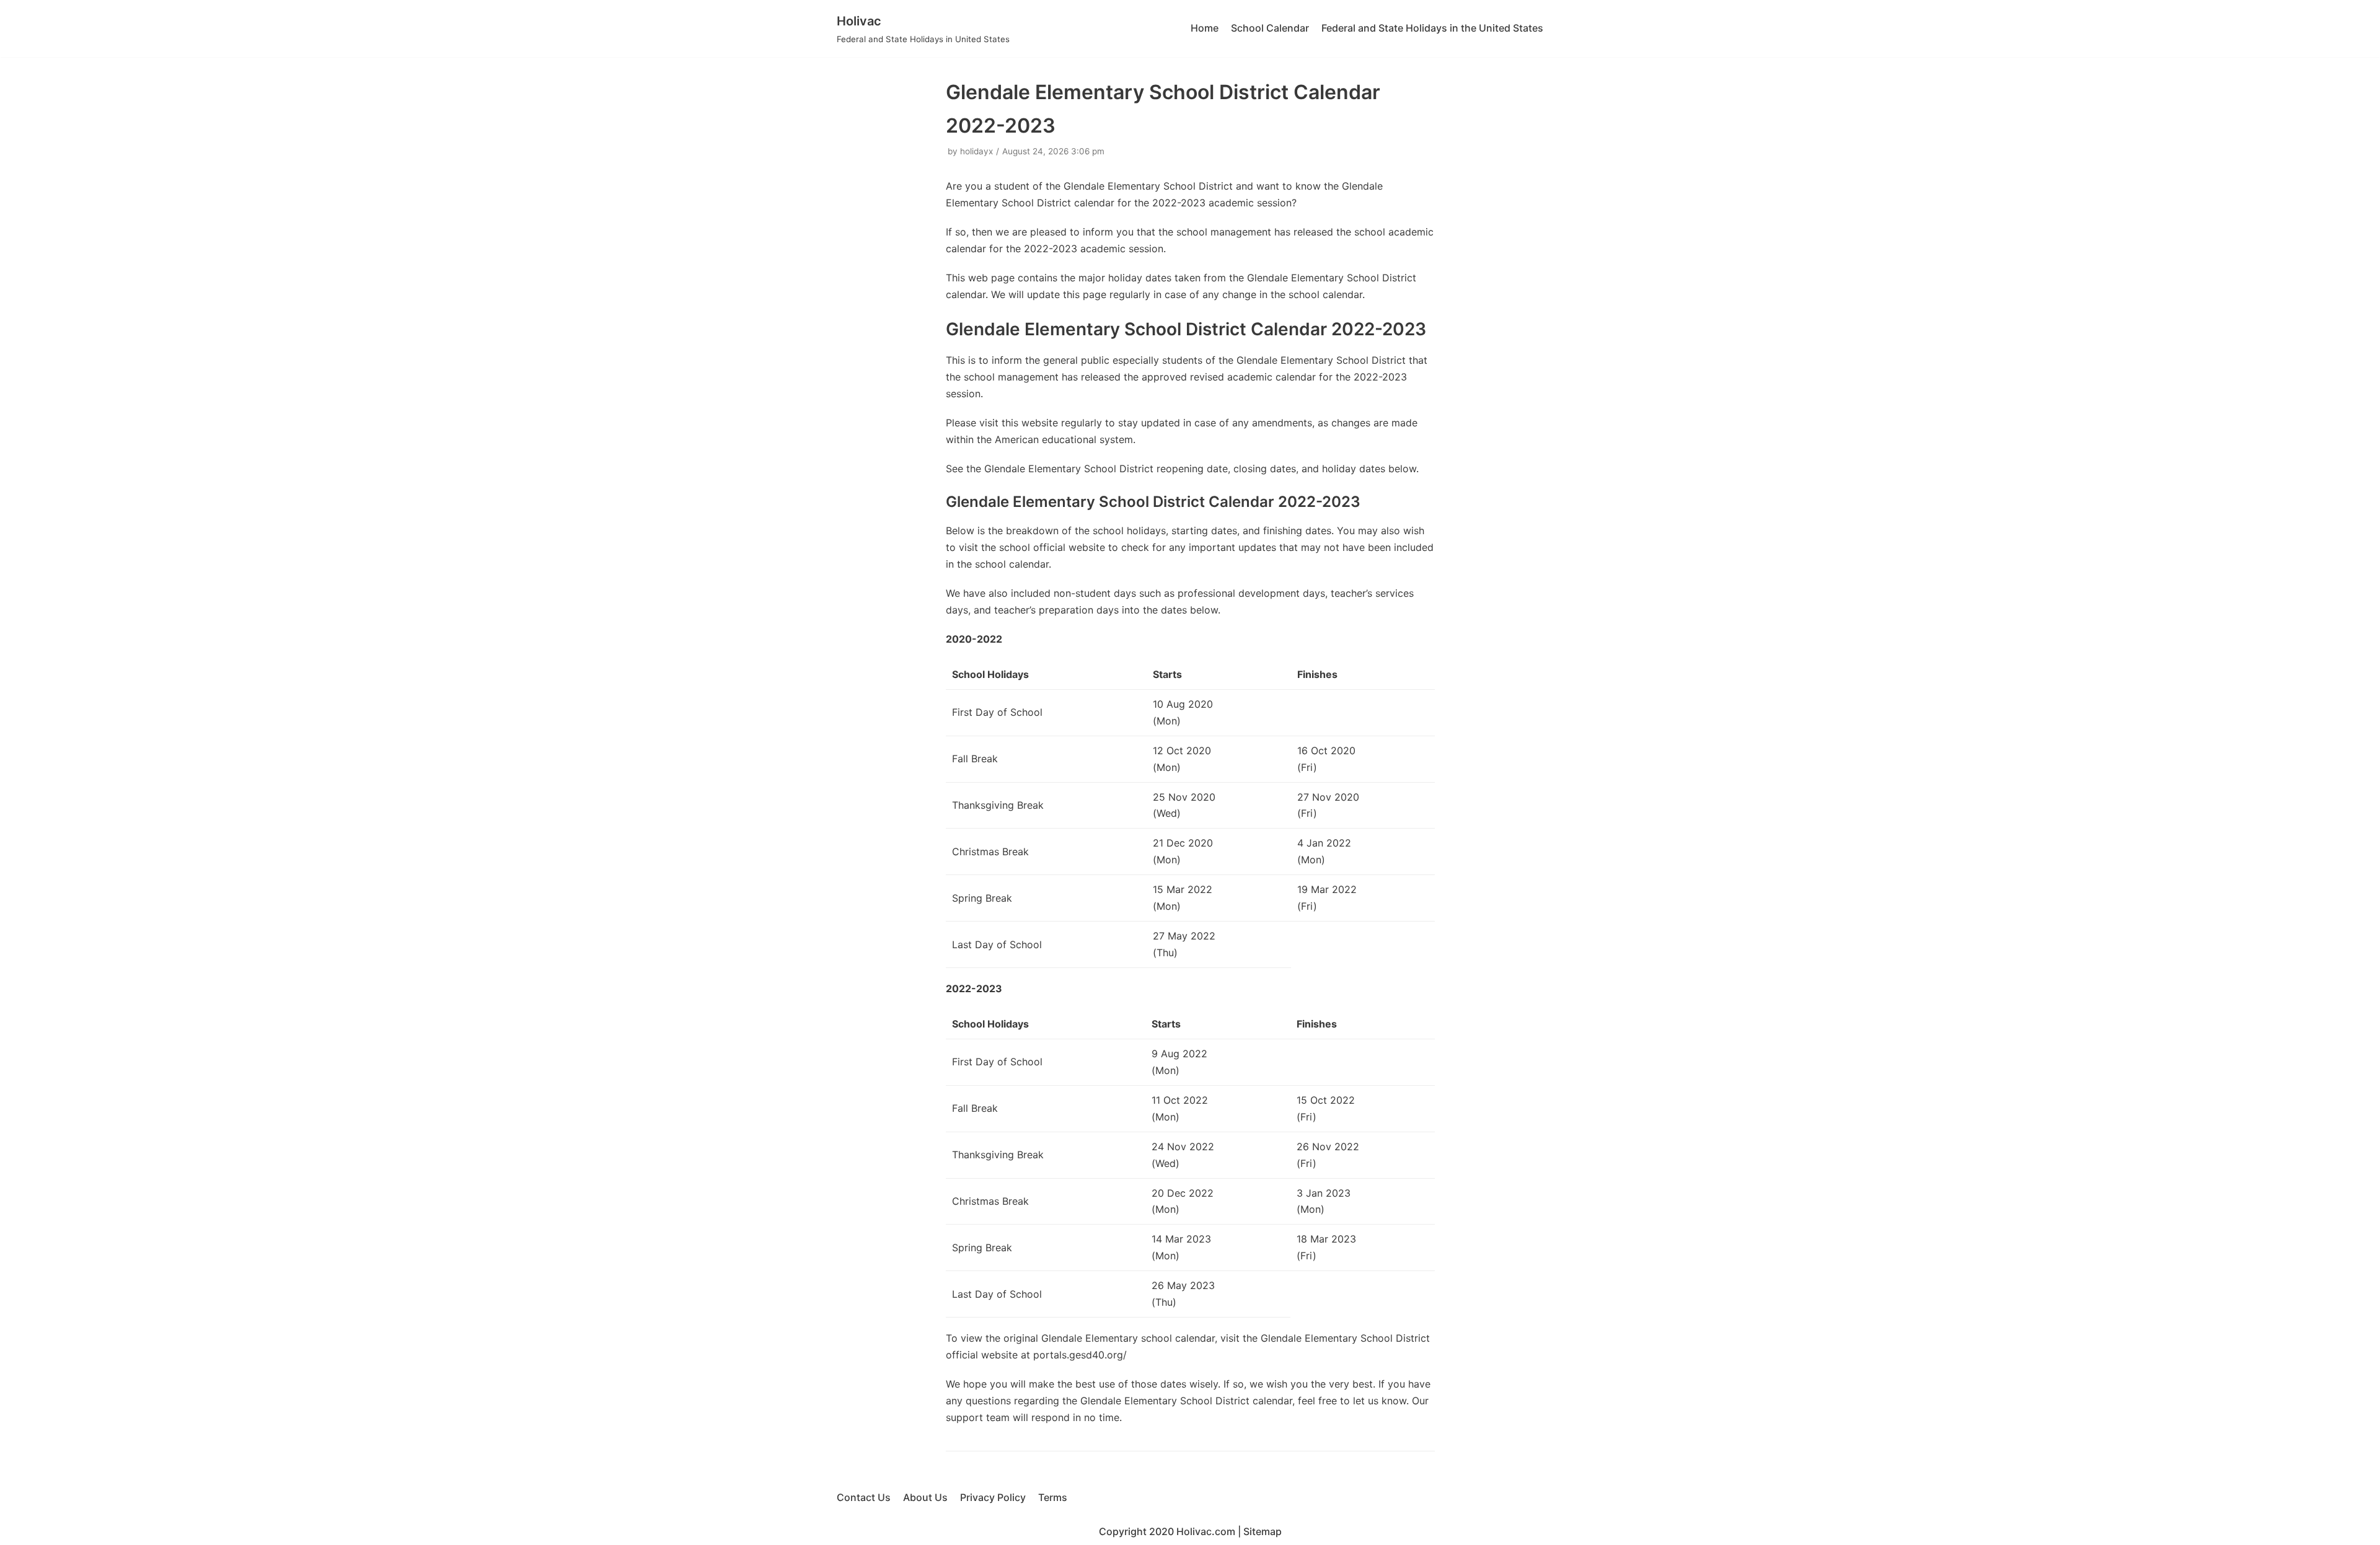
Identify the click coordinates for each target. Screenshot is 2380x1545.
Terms (1053, 1497)
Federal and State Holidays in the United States (1432, 28)
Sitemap (1263, 1531)
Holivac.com (1206, 1531)
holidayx (976, 151)
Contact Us (864, 1497)
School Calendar (1270, 28)
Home (1205, 28)
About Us (925, 1497)
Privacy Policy (993, 1497)
